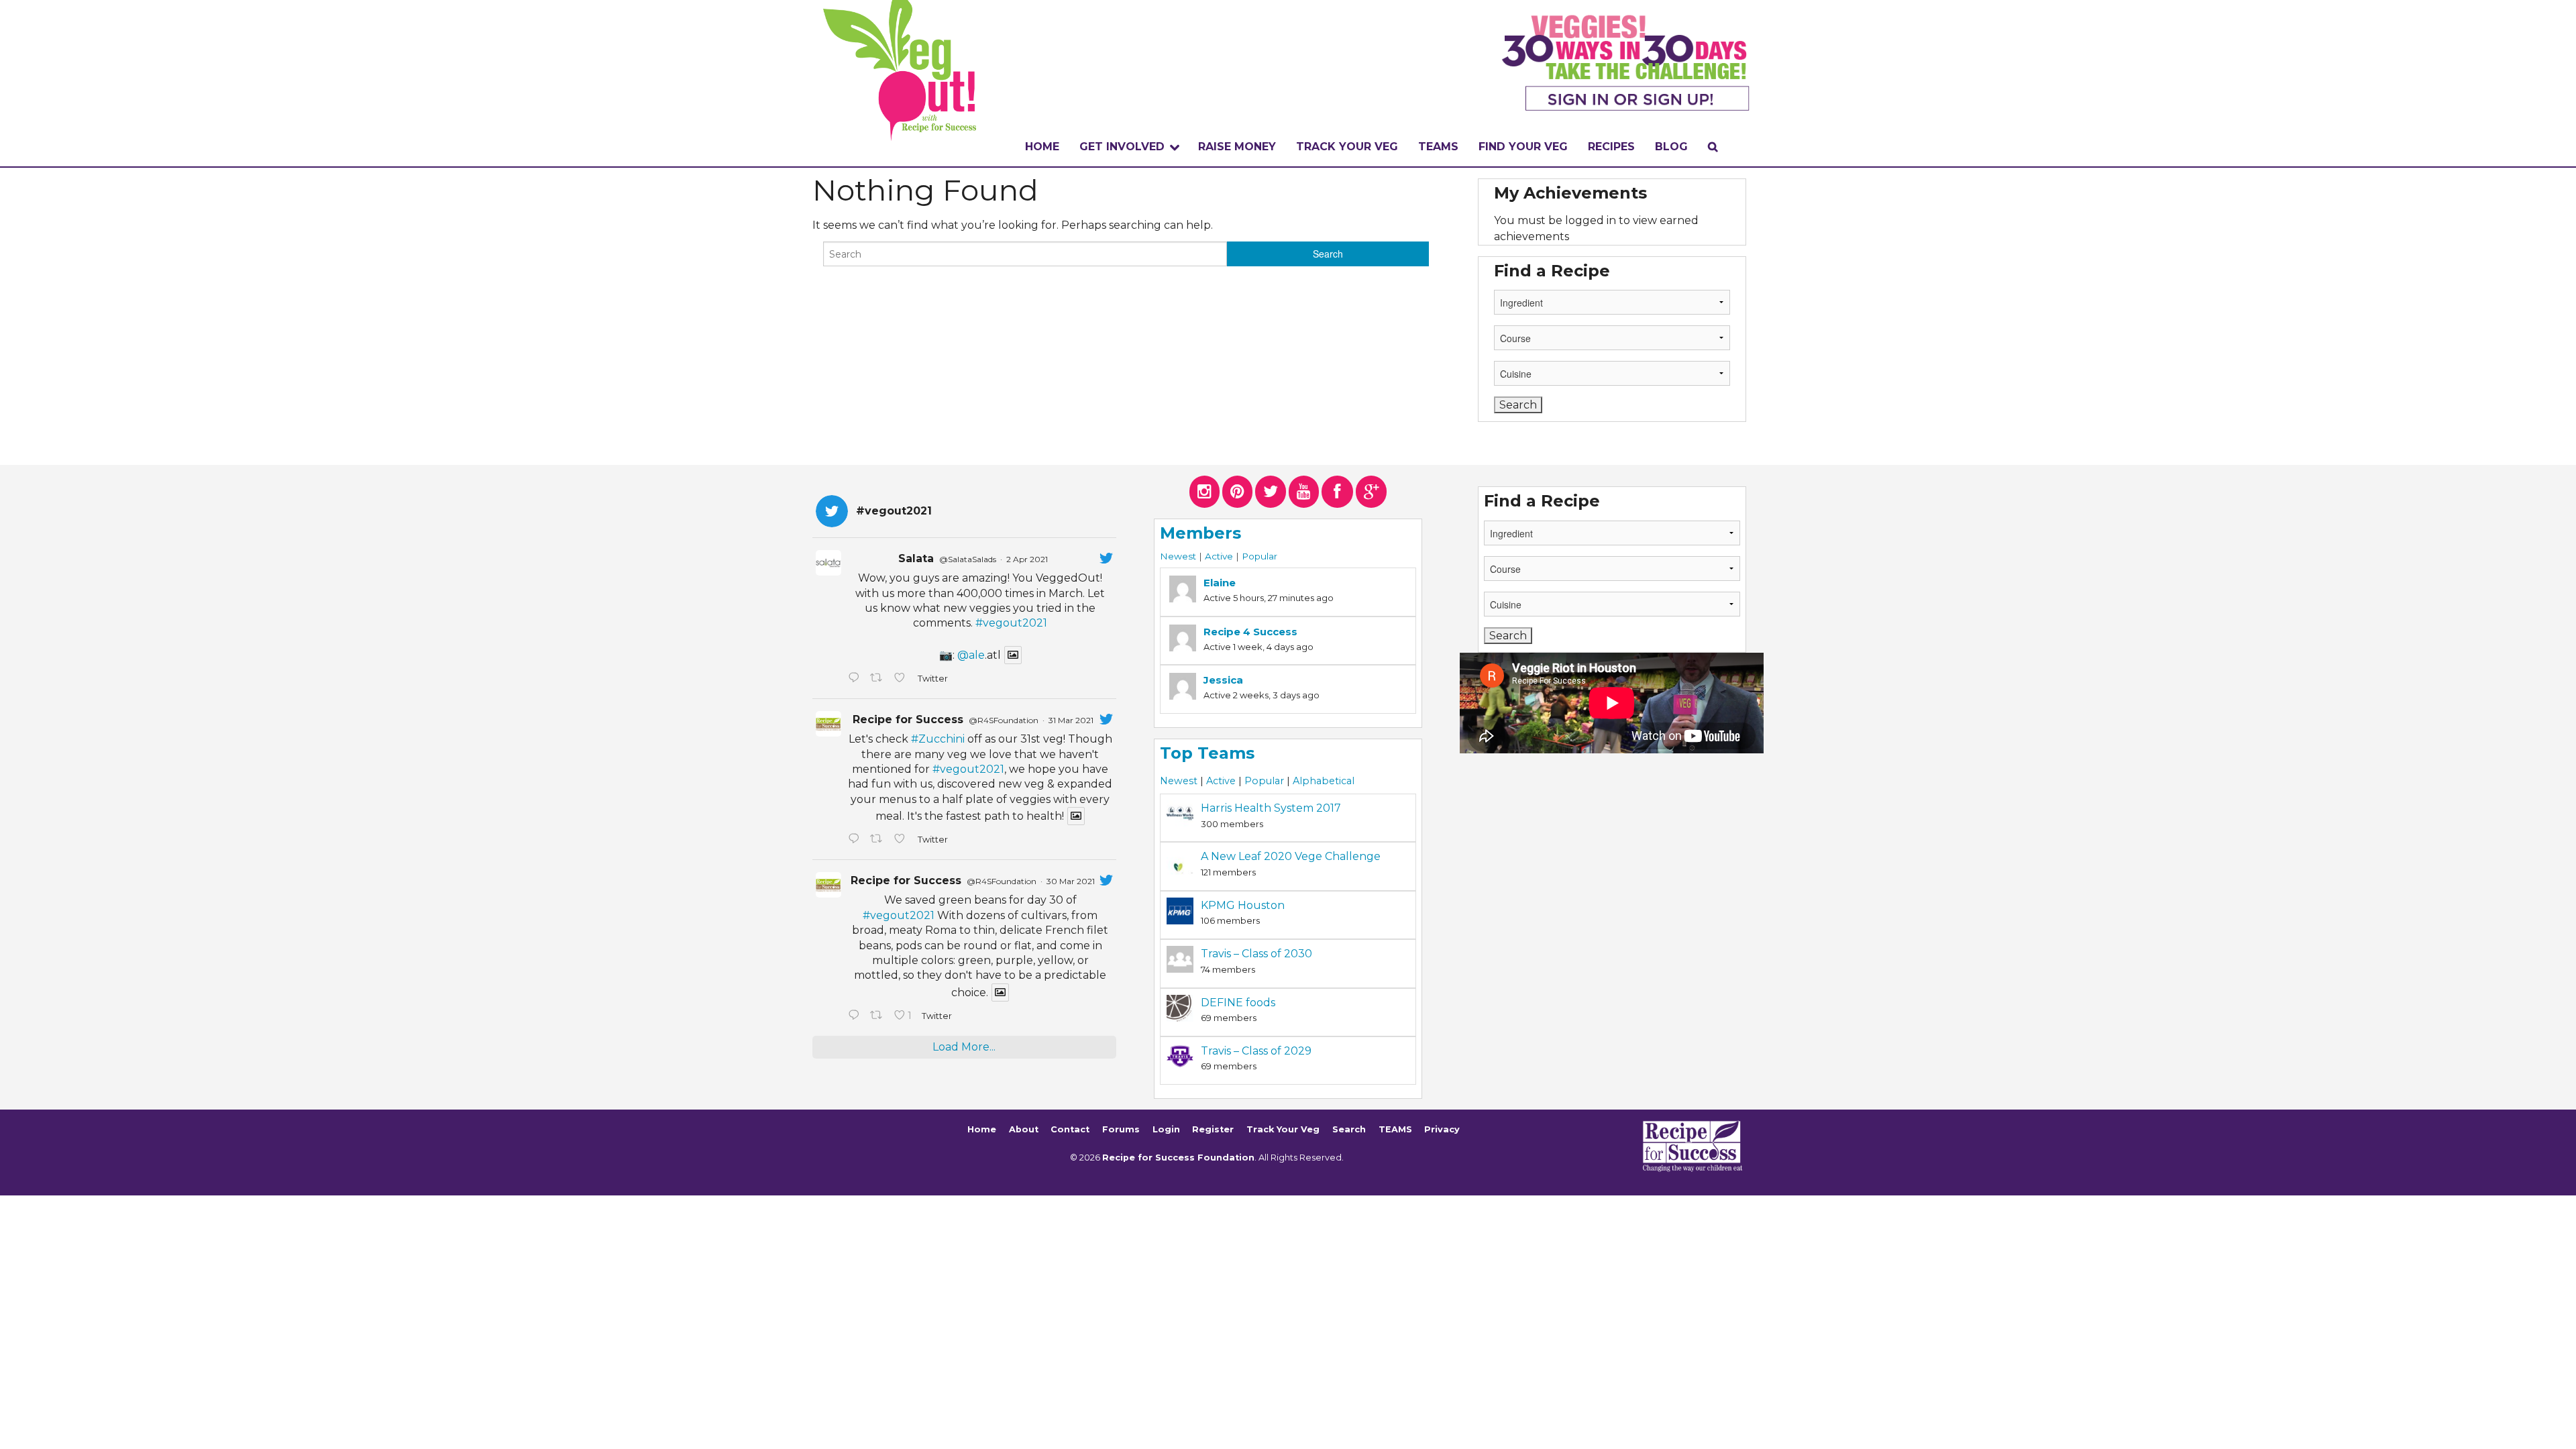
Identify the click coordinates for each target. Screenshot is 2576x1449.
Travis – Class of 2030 (1256, 954)
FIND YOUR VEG (1523, 147)
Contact (1070, 1129)
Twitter (932, 679)
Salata (916, 558)
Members (1200, 533)
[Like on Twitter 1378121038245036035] (902, 679)
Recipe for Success (908, 719)
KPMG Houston (1243, 905)
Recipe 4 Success (1250, 632)
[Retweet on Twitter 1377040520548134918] (879, 1016)
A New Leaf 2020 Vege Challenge (1291, 856)
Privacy (1442, 1129)
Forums (1121, 1129)
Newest (1178, 556)
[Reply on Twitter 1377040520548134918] (856, 1016)
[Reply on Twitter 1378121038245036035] (856, 679)
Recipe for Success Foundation (1178, 1158)
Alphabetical (1324, 781)
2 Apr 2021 (1027, 559)
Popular (1259, 556)
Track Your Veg (1283, 1129)
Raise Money (1237, 147)
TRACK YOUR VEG (1347, 147)
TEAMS (1438, 147)
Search (1349, 1129)
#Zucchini (938, 739)
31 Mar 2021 (1071, 720)
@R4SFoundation (1004, 720)
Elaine (1220, 583)
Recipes (1611, 147)
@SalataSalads (968, 559)
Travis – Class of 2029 (1256, 1051)
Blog (1671, 147)
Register (1213, 1129)
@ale (971, 655)
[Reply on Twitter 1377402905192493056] (856, 840)
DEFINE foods (1238, 1003)
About (1024, 1129)
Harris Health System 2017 (1271, 808)
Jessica (1223, 680)
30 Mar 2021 (1071, 881)
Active (1219, 556)
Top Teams (1207, 753)
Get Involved (1122, 147)
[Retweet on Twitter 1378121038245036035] (879, 679)
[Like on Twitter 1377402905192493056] (902, 840)
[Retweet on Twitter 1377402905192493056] (879, 840)
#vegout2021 (1011, 623)
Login (1166, 1129)
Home (1042, 147)
